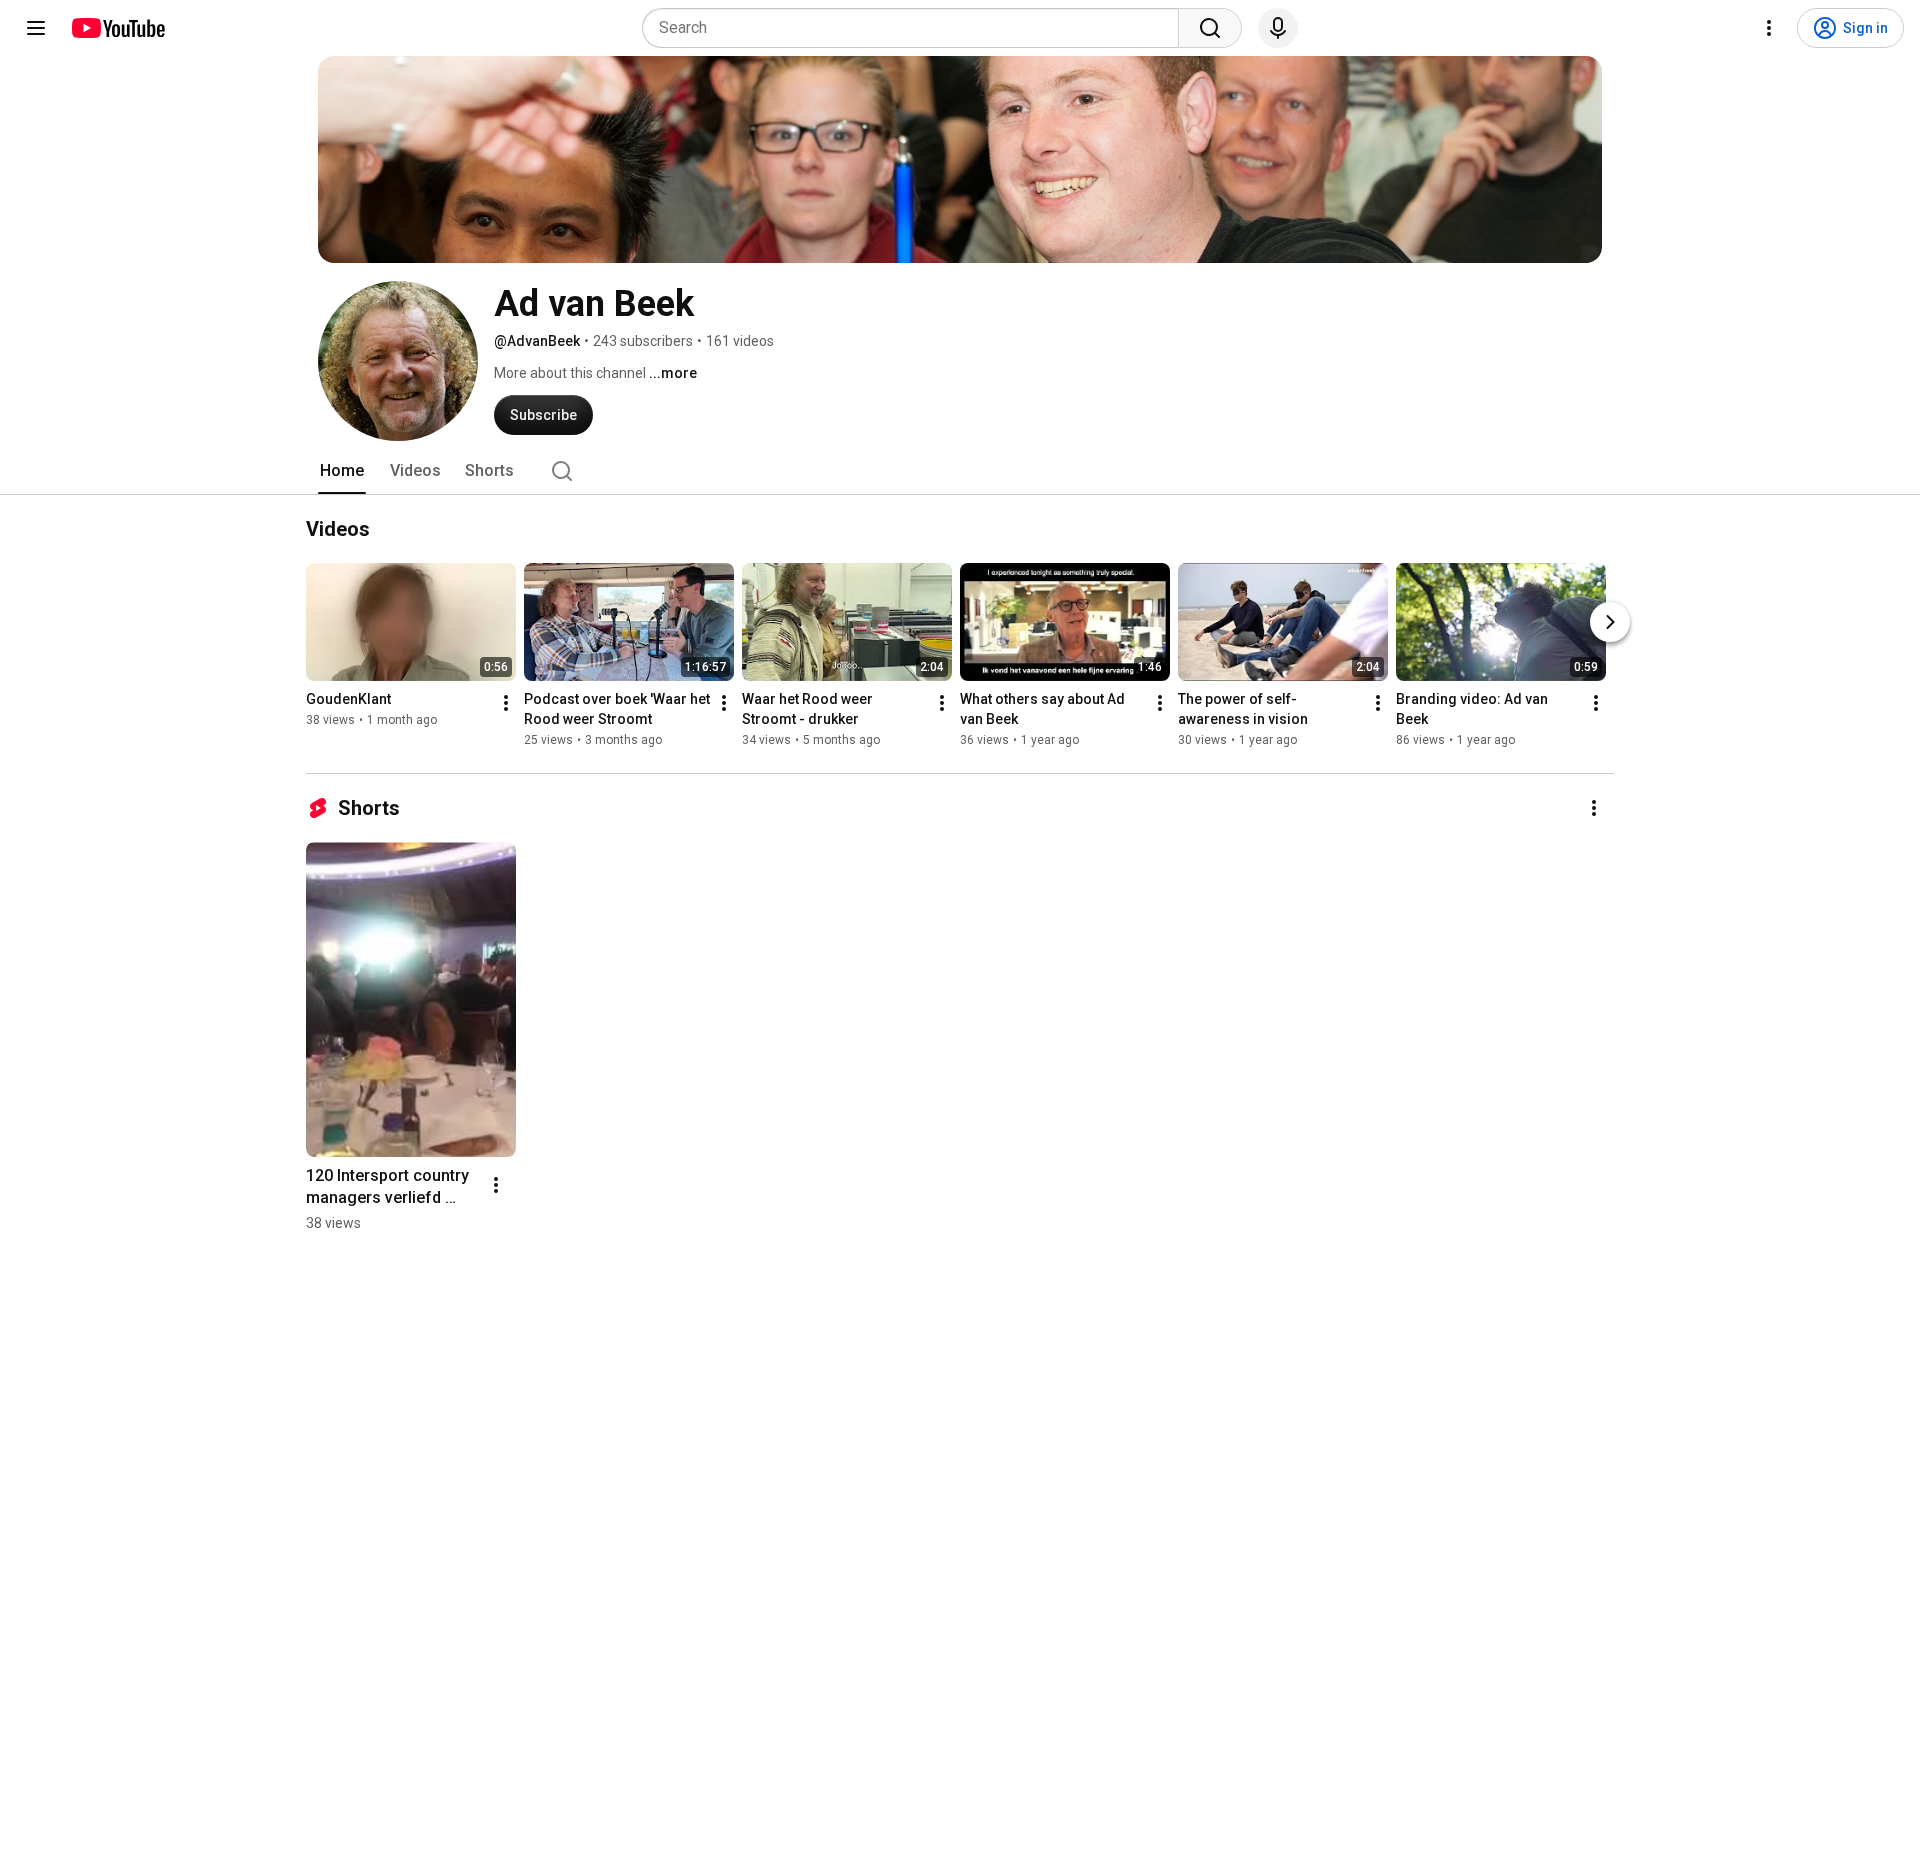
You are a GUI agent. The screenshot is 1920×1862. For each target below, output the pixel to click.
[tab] (342, 471)
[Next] (1610, 622)
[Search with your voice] (1278, 28)
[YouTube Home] (117, 28)
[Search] (1210, 28)
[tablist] (960, 471)
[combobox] (916, 28)
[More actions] (506, 703)
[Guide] (36, 28)
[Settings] (1769, 28)
